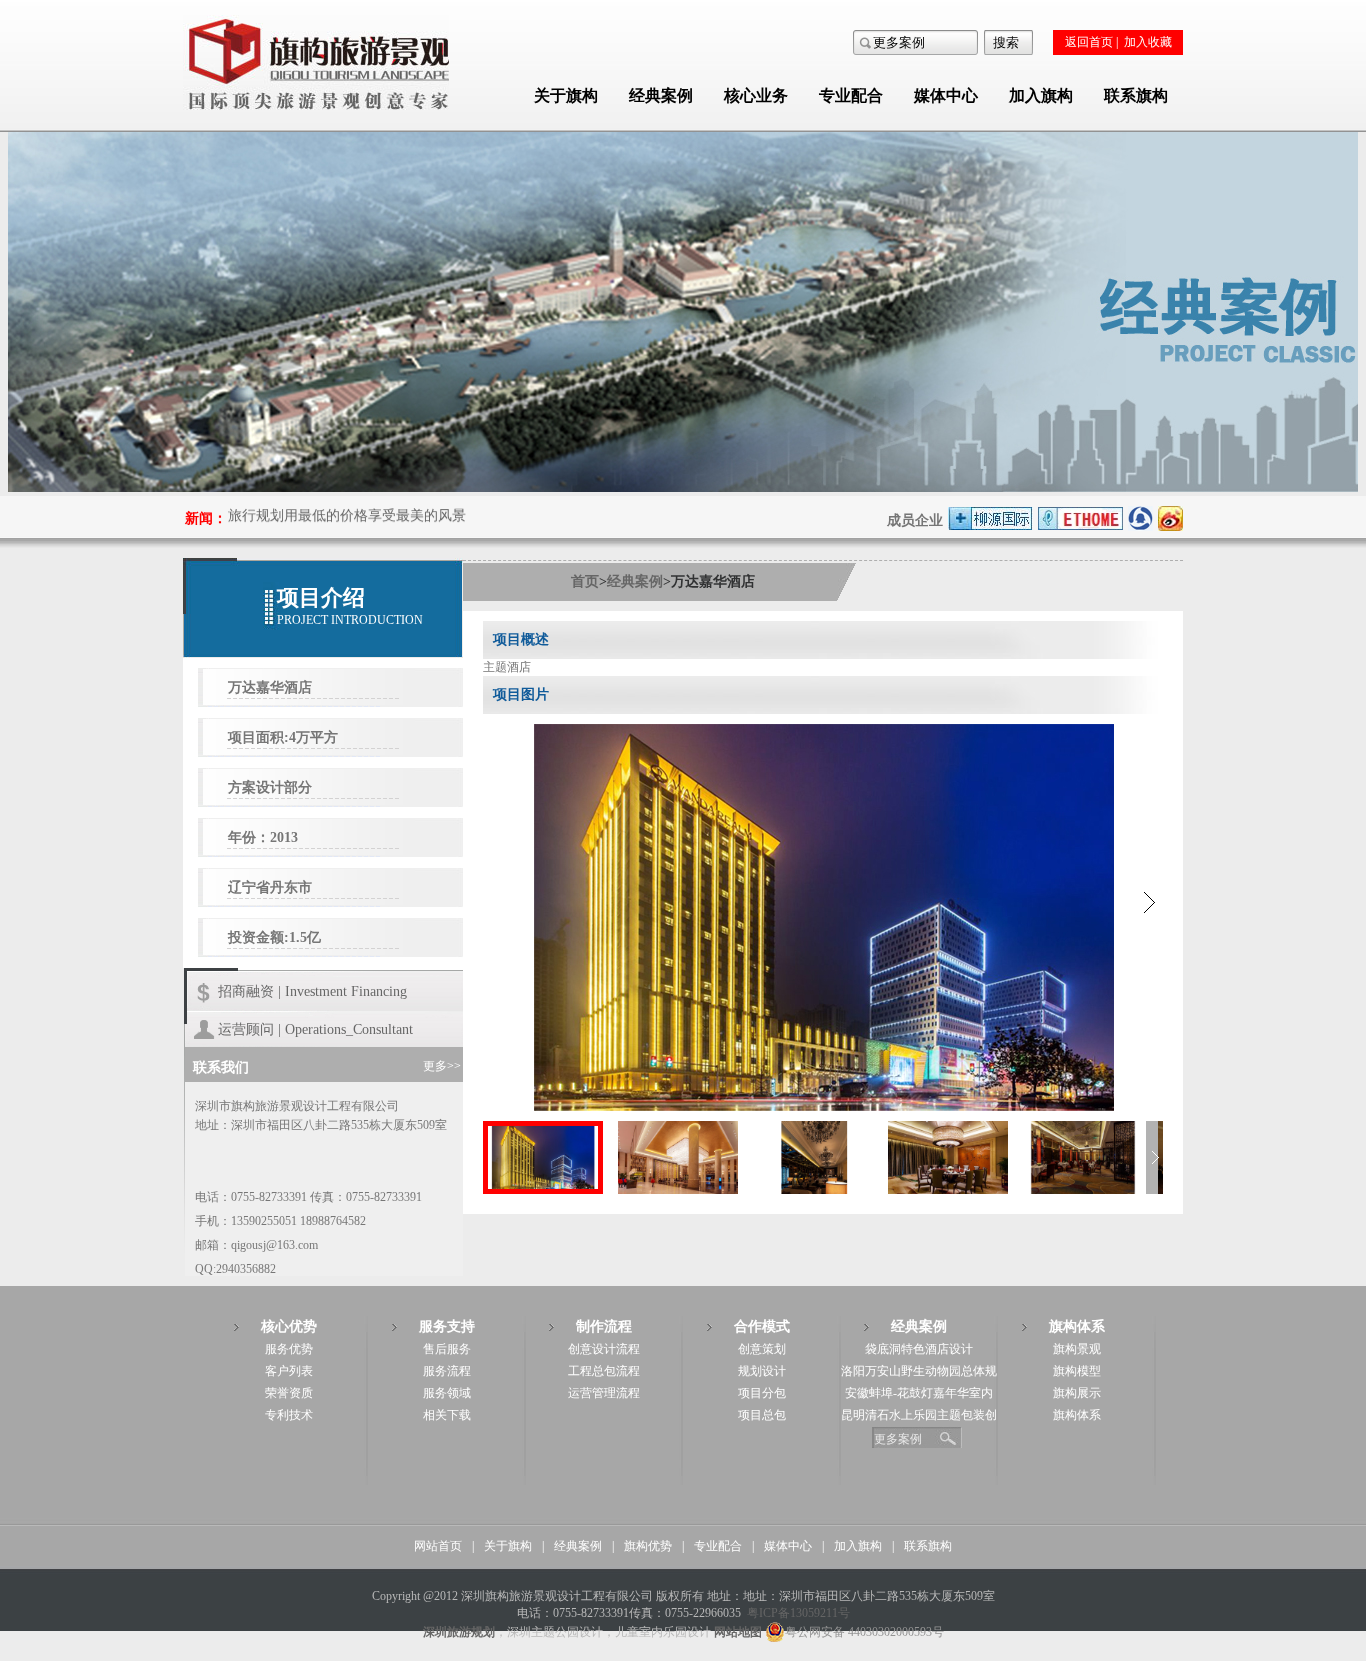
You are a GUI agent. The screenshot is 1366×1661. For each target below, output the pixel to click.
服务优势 (289, 1349)
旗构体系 (1077, 1415)
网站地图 (738, 1632)
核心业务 (756, 95)
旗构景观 (1077, 1349)
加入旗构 (1041, 95)
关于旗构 (566, 95)
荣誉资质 (289, 1393)
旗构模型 (1077, 1371)
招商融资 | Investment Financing (312, 991)
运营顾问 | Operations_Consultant (315, 1029)
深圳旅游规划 (459, 1632)
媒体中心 (946, 95)
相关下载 (447, 1415)
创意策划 (762, 1349)
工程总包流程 (604, 1371)
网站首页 (438, 1546)
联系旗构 (1136, 95)
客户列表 (289, 1371)
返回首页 (1089, 42)
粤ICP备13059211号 (798, 1613)
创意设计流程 (604, 1349)
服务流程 (447, 1371)
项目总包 (762, 1415)
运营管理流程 (604, 1393)
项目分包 (762, 1393)
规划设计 (762, 1371)
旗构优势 (648, 1546)
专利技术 (289, 1415)
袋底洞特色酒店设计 (919, 1349)
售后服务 (447, 1349)
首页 (585, 581)
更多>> (442, 1066)
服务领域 (447, 1393)
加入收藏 (1148, 42)
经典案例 (661, 95)
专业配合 (851, 95)
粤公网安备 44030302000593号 (864, 1632)
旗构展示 (1077, 1393)
